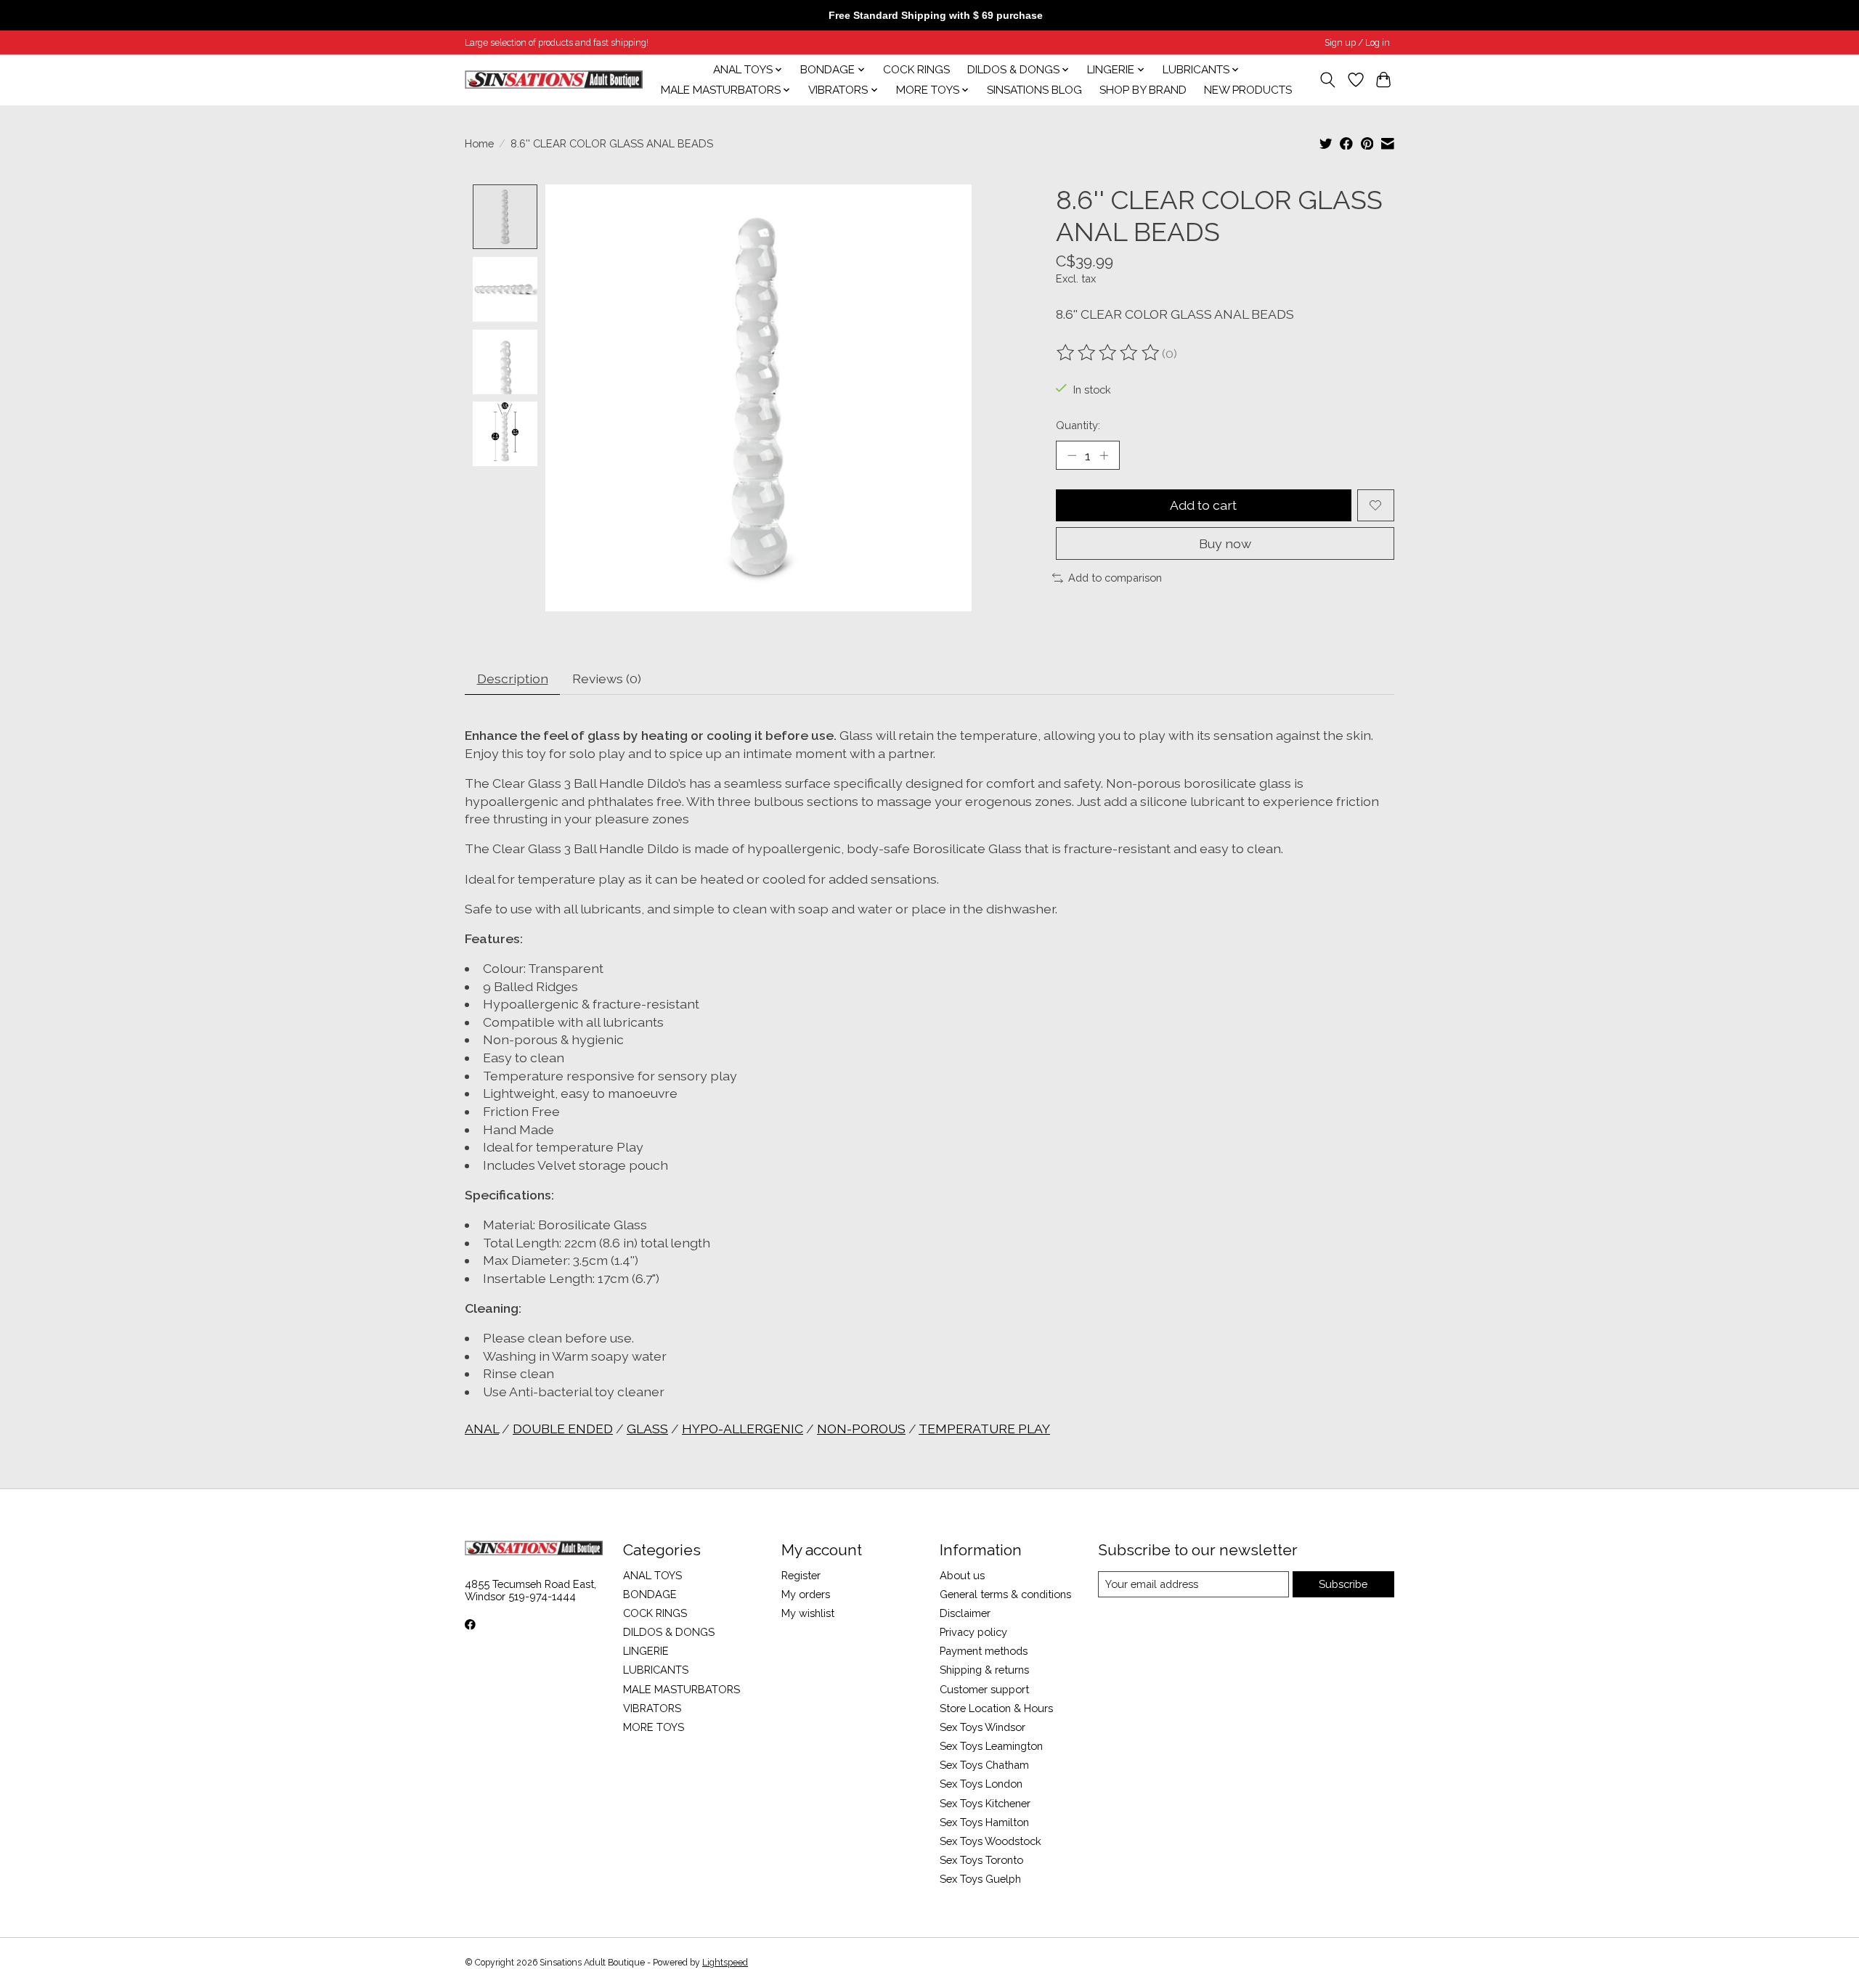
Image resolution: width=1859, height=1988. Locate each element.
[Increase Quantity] (1104, 455)
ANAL (482, 1429)
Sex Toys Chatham (984, 1765)
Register (801, 1575)
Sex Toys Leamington (991, 1746)
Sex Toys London (981, 1784)
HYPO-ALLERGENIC (743, 1429)
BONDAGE (650, 1594)
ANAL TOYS (652, 1575)
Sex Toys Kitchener (985, 1803)
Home (479, 143)
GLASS (647, 1429)
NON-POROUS (861, 1429)
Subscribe (1343, 1584)
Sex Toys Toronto (981, 1860)
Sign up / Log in (1357, 43)
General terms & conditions (1005, 1594)
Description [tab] (513, 679)
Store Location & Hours (996, 1708)
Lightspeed (725, 1963)
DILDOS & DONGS (669, 1632)
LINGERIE (646, 1651)
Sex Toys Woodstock (990, 1841)
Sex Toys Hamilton (984, 1822)
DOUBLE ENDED (563, 1429)
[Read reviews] (1109, 353)
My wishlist (808, 1613)
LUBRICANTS (656, 1670)
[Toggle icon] (1328, 80)
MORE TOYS (654, 1727)
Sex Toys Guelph (980, 1879)
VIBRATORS (652, 1708)
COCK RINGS (916, 70)
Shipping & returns (984, 1670)
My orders (806, 1594)
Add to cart (1203, 505)
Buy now (1225, 543)
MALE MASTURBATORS (682, 1689)
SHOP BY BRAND (1143, 90)
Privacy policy (973, 1632)
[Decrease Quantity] (1072, 455)
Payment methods (984, 1651)
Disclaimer (965, 1613)
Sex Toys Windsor (983, 1727)
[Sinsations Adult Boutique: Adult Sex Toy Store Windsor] (554, 80)
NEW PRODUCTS (1248, 90)
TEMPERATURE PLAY (984, 1429)
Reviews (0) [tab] (607, 679)
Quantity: (1078, 425)
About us (962, 1575)
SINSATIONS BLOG (1034, 90)
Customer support (984, 1689)
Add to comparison (1115, 578)
